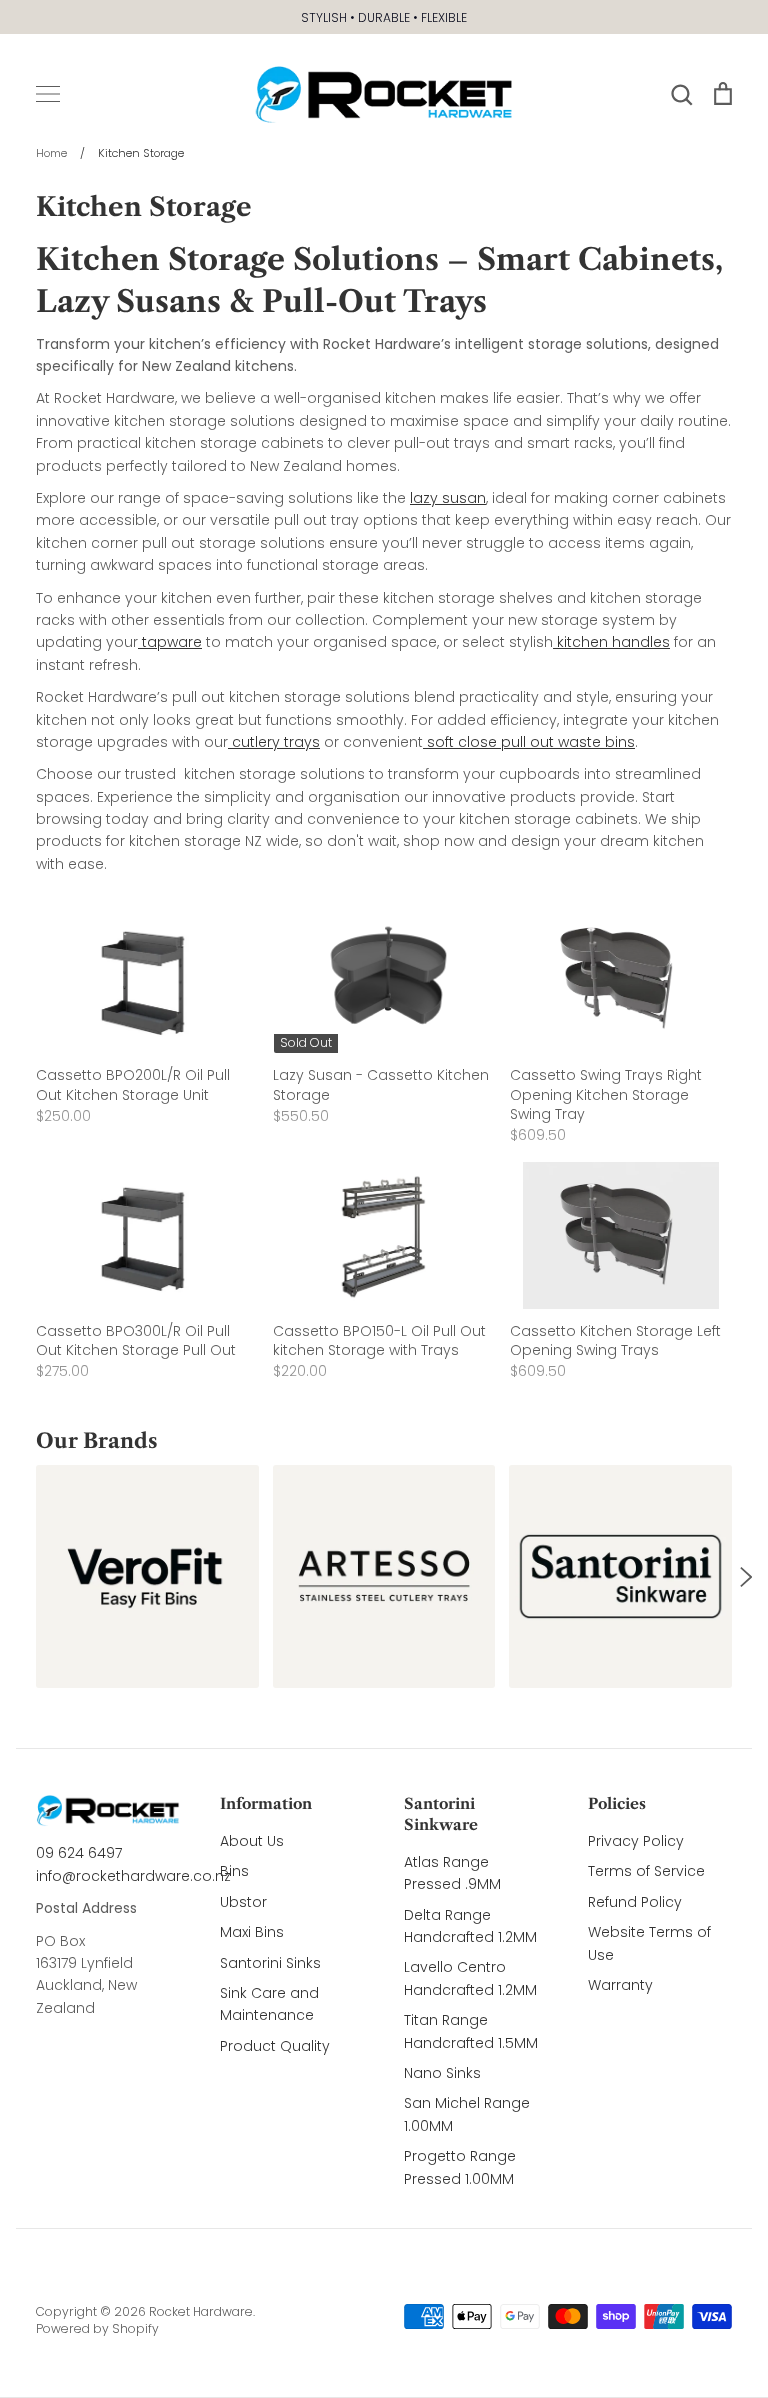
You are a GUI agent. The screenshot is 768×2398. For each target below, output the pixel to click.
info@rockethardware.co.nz (133, 1876)
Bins (234, 1871)
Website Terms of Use (649, 1943)
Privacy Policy (636, 1841)
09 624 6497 (79, 1853)
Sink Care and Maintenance (269, 2004)
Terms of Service (646, 1871)
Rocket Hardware (201, 2311)
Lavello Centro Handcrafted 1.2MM (470, 1978)
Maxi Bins (252, 1932)
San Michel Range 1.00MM (467, 2114)
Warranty (620, 1985)
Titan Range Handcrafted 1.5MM (471, 2031)
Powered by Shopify (97, 2328)
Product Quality (275, 2046)
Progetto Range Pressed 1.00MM (460, 2167)
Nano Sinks (442, 2073)
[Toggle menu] (48, 94)
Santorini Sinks (270, 1963)
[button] (22, 1577)
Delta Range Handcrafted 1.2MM (470, 1926)
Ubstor (243, 1902)
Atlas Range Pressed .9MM (452, 1873)
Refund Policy (635, 1902)
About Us (252, 1841)
